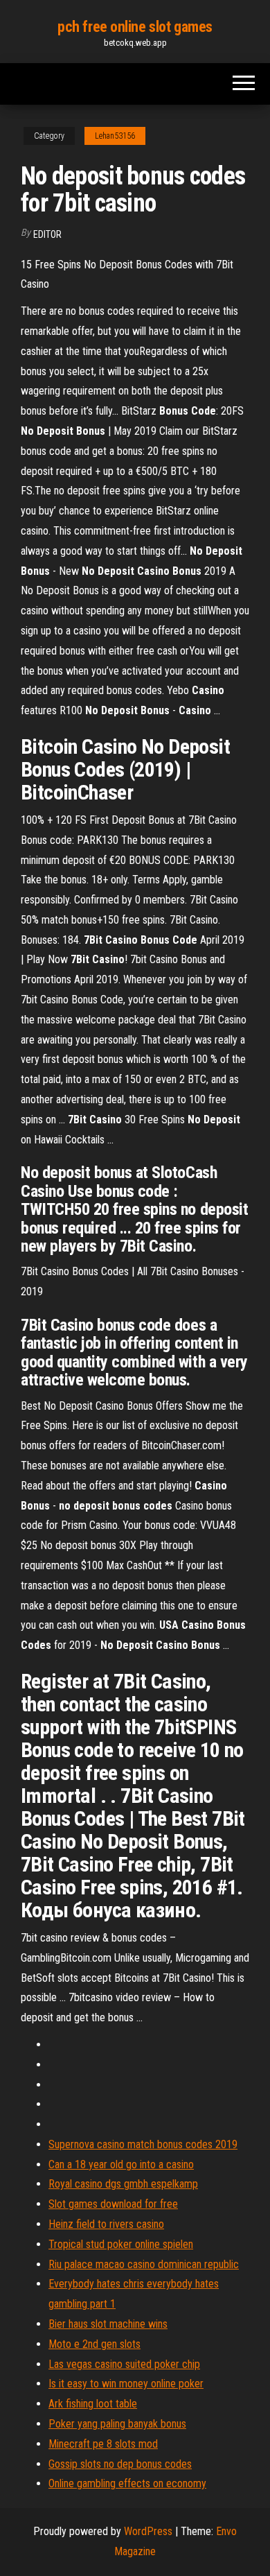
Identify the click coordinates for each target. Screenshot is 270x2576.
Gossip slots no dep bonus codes (120, 2464)
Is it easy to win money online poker (126, 2384)
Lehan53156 (115, 136)
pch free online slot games (135, 27)
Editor (47, 234)
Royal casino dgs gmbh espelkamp (123, 2184)
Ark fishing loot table (93, 2404)
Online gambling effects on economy (127, 2483)
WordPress (148, 2531)
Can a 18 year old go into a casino (121, 2164)
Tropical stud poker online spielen (121, 2244)
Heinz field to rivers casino (106, 2224)
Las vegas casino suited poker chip (124, 2364)
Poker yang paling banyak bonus (117, 2424)
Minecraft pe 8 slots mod (103, 2444)
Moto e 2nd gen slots (94, 2344)
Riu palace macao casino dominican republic (144, 2264)
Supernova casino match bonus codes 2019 (143, 2144)
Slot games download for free (113, 2204)
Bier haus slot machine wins (108, 2324)
